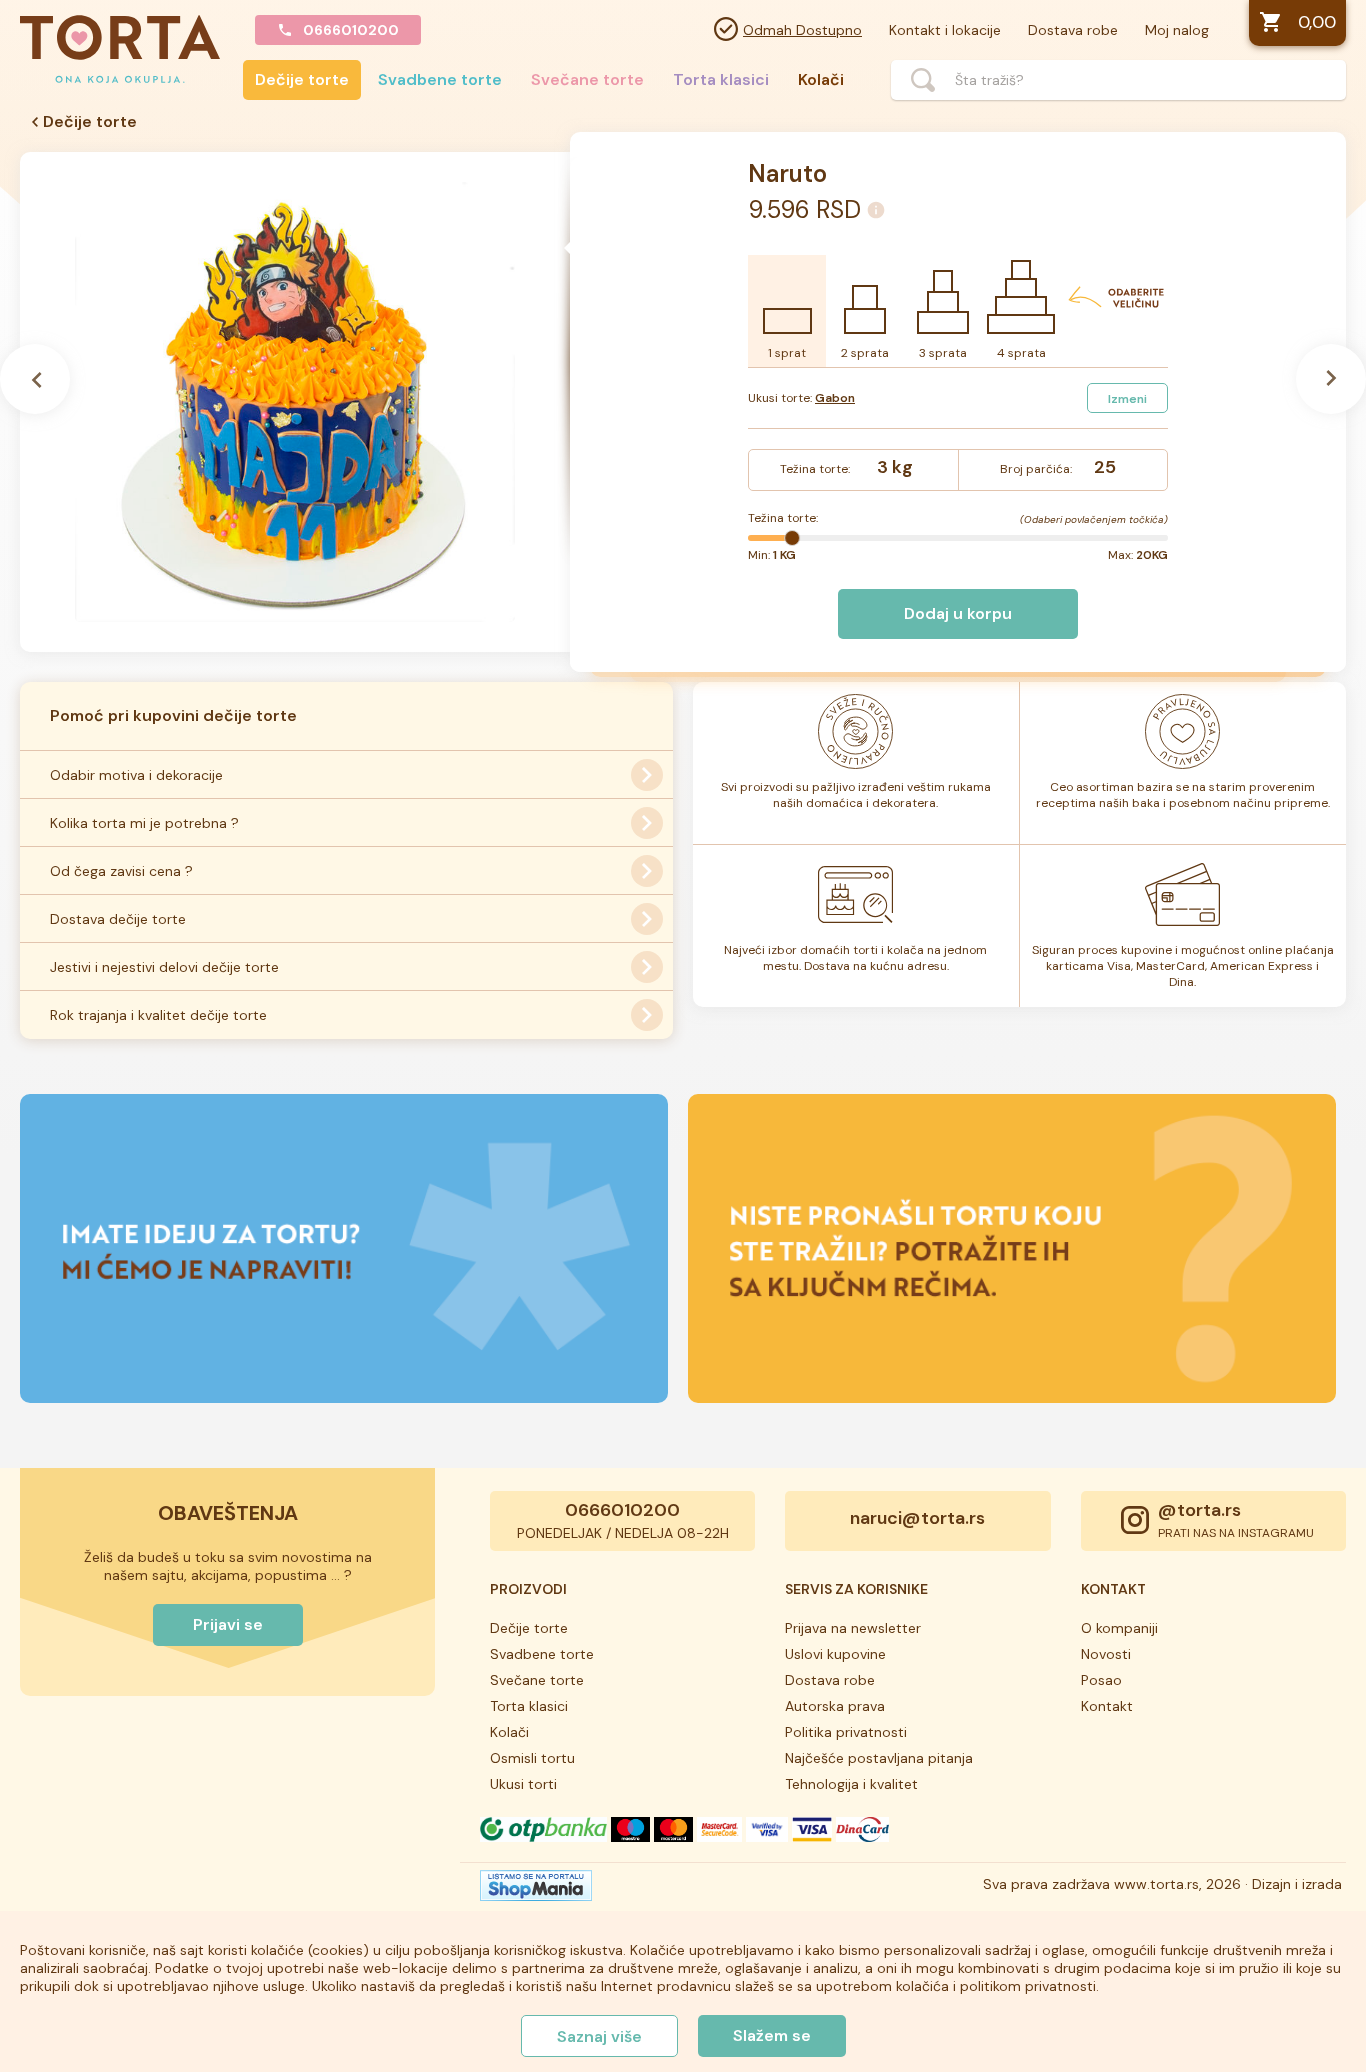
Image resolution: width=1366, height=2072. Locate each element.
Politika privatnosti (846, 1732)
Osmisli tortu (532, 1758)
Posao (1101, 1680)
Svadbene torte (440, 79)
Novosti (1106, 1654)
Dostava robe (1073, 30)
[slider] (792, 538)
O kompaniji (1119, 1628)
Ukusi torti (523, 1784)
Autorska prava (835, 1706)
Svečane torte (587, 79)
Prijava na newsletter (853, 1628)
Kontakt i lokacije (945, 30)
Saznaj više (599, 2036)
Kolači (821, 79)
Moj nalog (1177, 30)
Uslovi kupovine (835, 1654)
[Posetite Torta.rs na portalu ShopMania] (536, 1891)
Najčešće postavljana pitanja (879, 1758)
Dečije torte (302, 79)
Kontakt (1107, 1706)
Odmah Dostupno (802, 30)
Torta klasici (721, 79)
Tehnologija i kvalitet (851, 1784)
